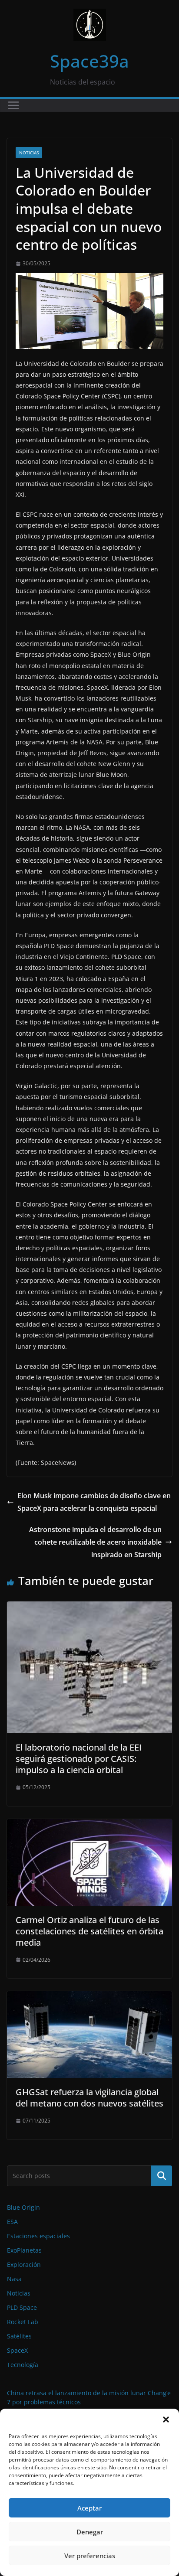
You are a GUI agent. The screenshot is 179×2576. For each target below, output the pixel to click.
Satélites (19, 2336)
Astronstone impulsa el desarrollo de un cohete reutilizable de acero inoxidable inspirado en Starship (95, 1542)
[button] (166, 2419)
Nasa (14, 2279)
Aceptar (89, 2508)
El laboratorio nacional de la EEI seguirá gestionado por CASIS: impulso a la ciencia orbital (79, 1759)
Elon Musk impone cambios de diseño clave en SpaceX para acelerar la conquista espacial (94, 1502)
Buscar (162, 2175)
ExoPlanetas (24, 2250)
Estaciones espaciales (38, 2236)
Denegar (90, 2532)
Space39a (89, 61)
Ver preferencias (90, 2556)
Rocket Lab (23, 2322)
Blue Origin (23, 2207)
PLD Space (22, 2307)
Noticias (29, 153)
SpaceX (17, 2350)
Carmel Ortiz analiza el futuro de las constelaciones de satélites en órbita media (89, 1931)
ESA (12, 2222)
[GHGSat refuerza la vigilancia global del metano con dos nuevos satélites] (89, 1997)
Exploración (24, 2265)
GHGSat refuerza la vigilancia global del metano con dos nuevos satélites (89, 2098)
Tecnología (23, 2365)
